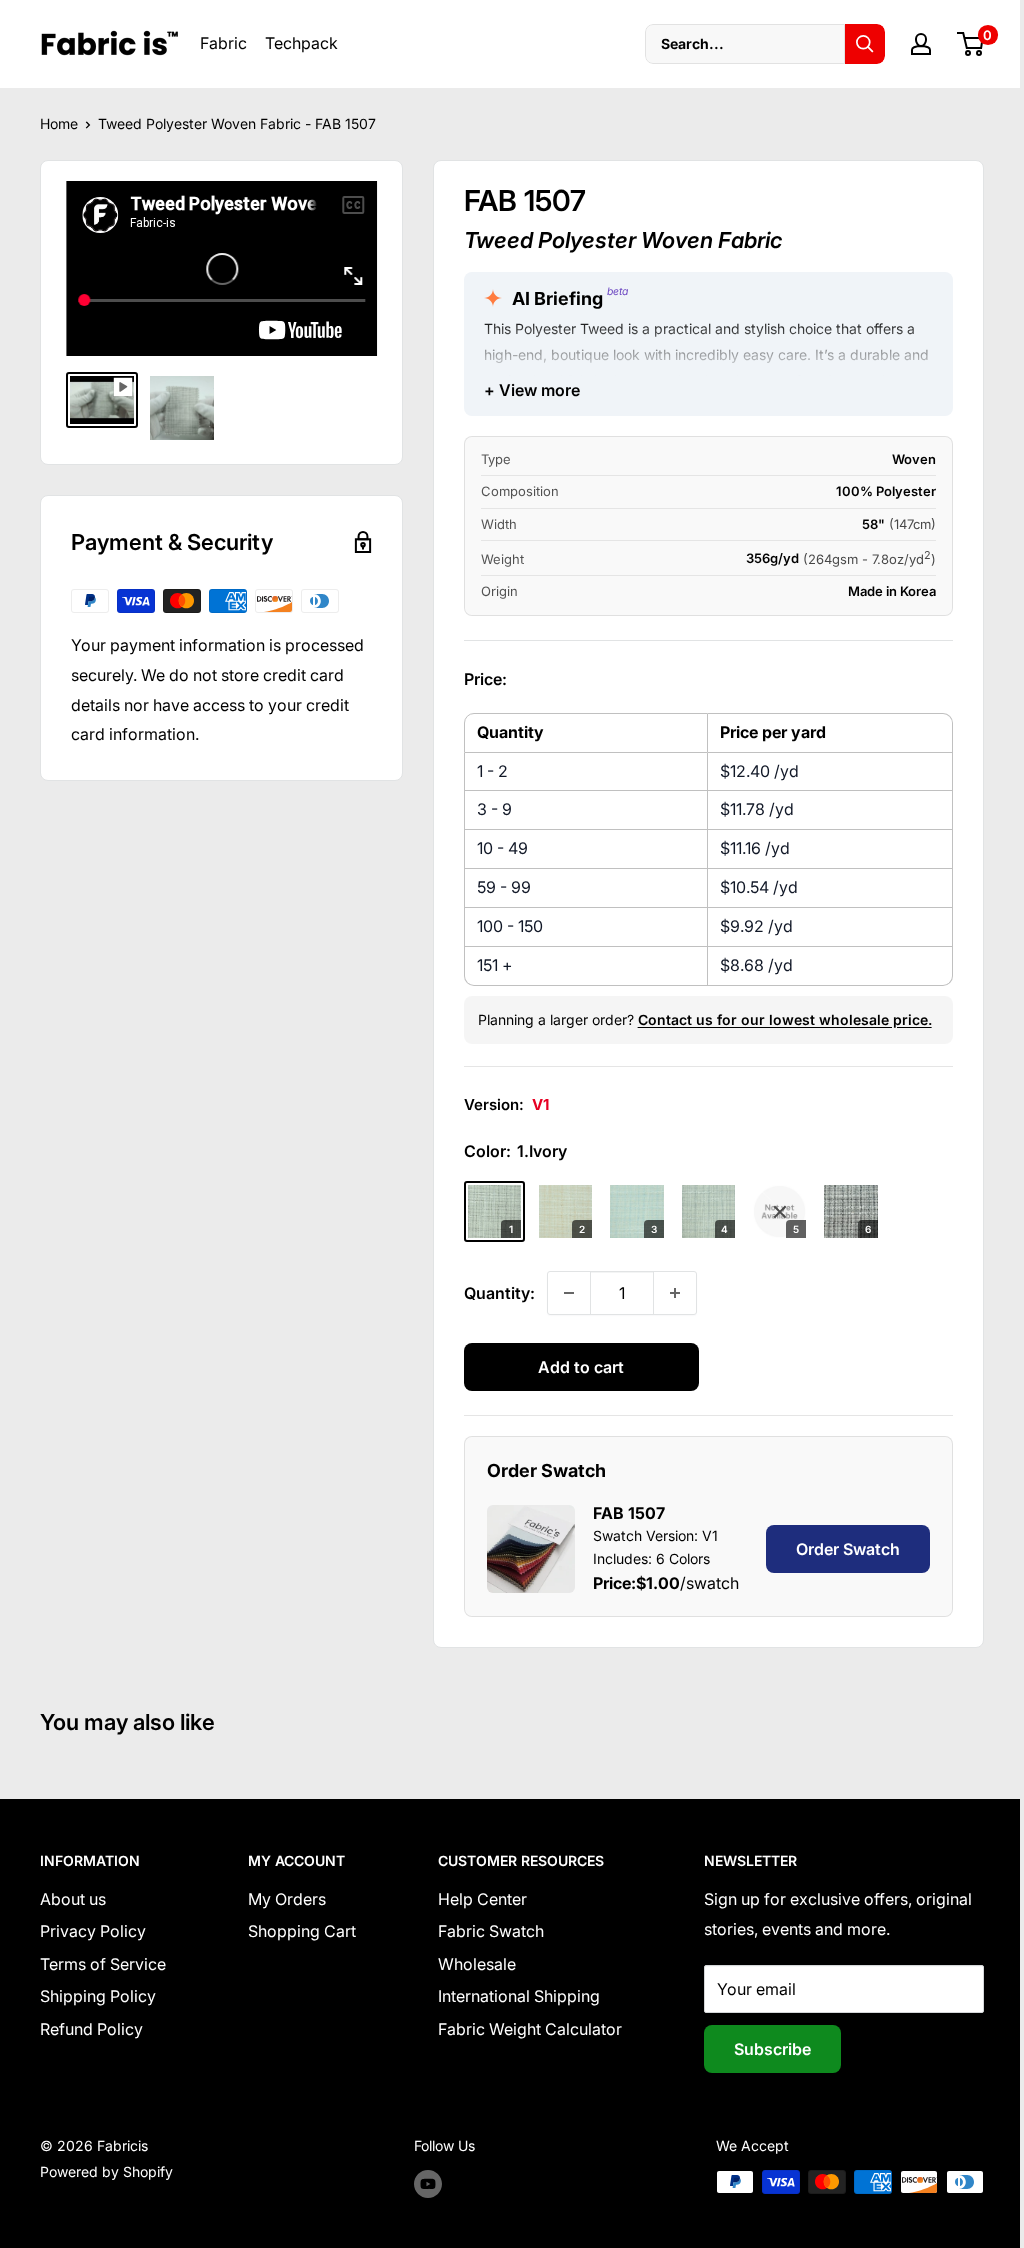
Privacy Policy (93, 1931)
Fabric (223, 43)
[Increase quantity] (675, 1293)
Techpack (301, 43)
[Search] (865, 44)
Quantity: (499, 1293)
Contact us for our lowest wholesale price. (785, 1019)
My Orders (287, 1899)
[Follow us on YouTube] (428, 2184)
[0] (971, 44)
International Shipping (519, 1996)
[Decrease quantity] (569, 1293)
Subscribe (772, 2049)
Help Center (482, 1899)
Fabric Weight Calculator (530, 2029)
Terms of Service (103, 1964)
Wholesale (477, 1964)
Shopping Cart (302, 1931)
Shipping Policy (98, 1996)
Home (59, 123)
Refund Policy (91, 2029)
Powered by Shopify (106, 2171)
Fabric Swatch (491, 1931)
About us (73, 1899)
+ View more (532, 390)
